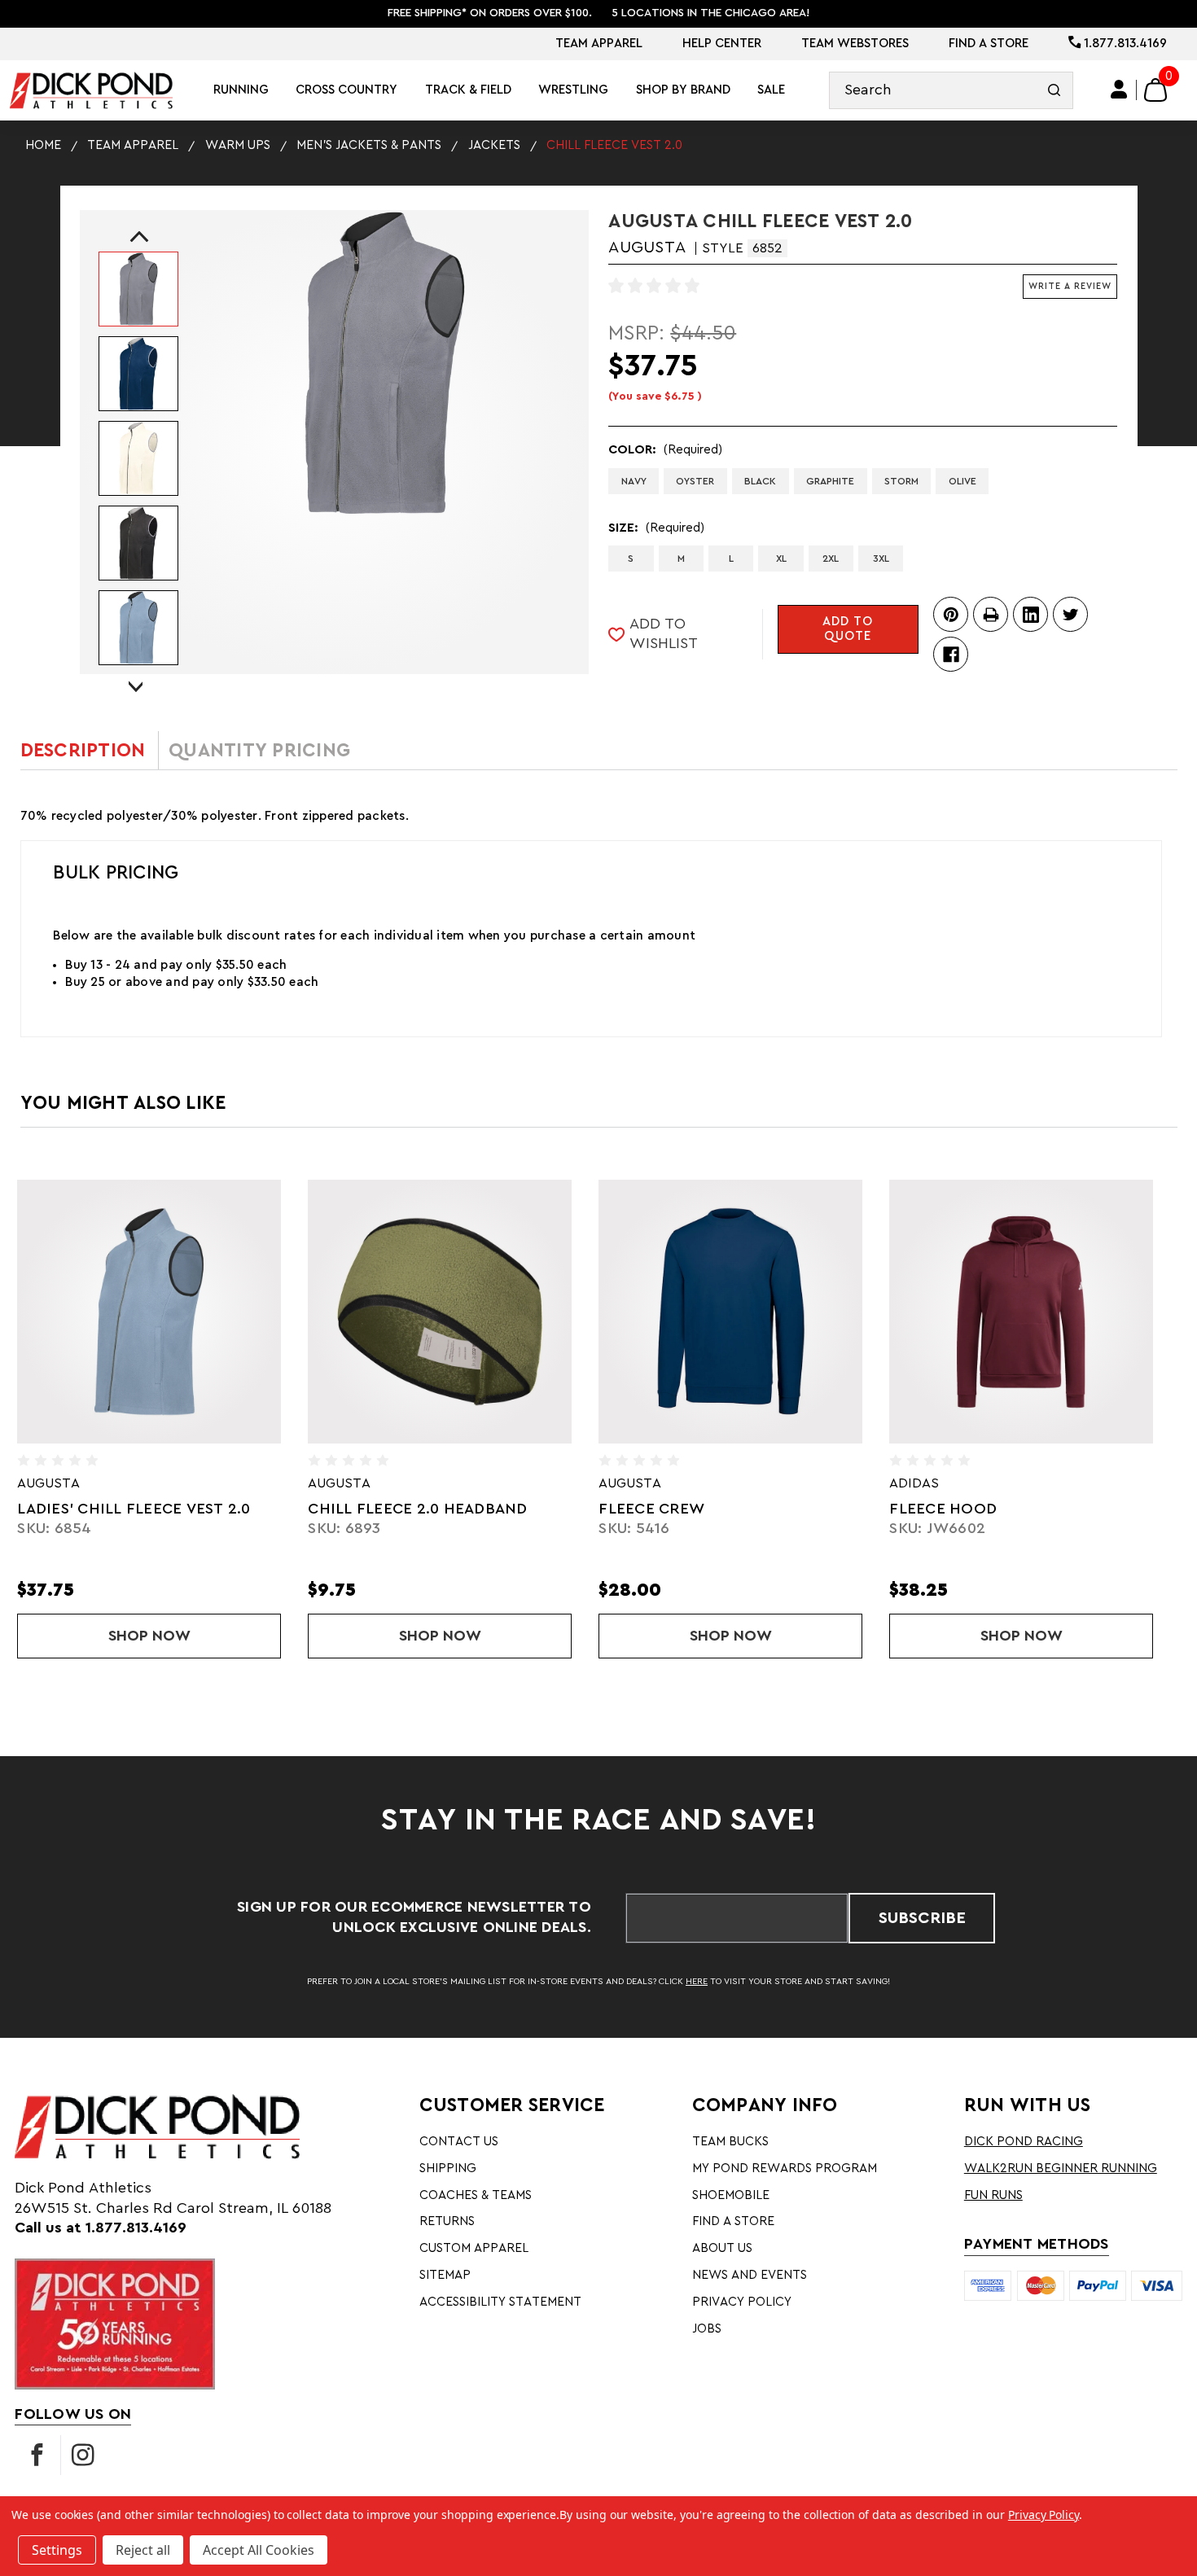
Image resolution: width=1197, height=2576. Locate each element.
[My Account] (1120, 90)
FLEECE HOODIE (983, 1509)
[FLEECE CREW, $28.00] (473, 1311)
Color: (665, 450)
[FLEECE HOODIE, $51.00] (1054, 1311)
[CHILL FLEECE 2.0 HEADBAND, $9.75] (182, 1311)
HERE (697, 1981)
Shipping (448, 2169)
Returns (447, 2221)
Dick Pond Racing (1024, 2142)
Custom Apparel (474, 2248)
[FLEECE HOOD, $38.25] (763, 1311)
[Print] (991, 614)
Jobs (707, 2329)
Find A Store (989, 44)
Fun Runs (993, 2195)
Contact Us (459, 2142)
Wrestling (573, 90)
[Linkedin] (1030, 614)
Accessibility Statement (500, 2302)
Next (136, 672)
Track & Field (468, 90)
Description (83, 750)
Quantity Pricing (259, 750)
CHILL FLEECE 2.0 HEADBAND (160, 1509)
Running (241, 90)
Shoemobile (731, 2195)
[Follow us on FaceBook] (37, 2455)
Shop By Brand (683, 90)
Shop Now (228, 1636)
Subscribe (922, 1918)
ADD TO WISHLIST (664, 634)
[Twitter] (1070, 614)
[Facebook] (951, 654)
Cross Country (346, 90)
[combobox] (951, 91)
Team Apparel (599, 44)
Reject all (143, 2550)
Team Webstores (855, 44)
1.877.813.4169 (1124, 44)
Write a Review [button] (1070, 286)
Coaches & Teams (476, 2195)
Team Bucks (730, 2142)
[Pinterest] (951, 614)
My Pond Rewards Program (785, 2169)
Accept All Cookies (259, 2550)
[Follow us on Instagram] (83, 2455)
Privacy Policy (742, 2302)
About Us (722, 2248)
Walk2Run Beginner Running (1061, 2169)
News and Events (750, 2275)
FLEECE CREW (394, 1509)
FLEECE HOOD (686, 1509)
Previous (136, 241)
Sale (771, 90)
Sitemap (445, 2275)
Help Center (722, 44)
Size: (656, 528)
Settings (57, 2550)
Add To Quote (848, 629)
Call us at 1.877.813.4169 (101, 2228)
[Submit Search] (1054, 91)
